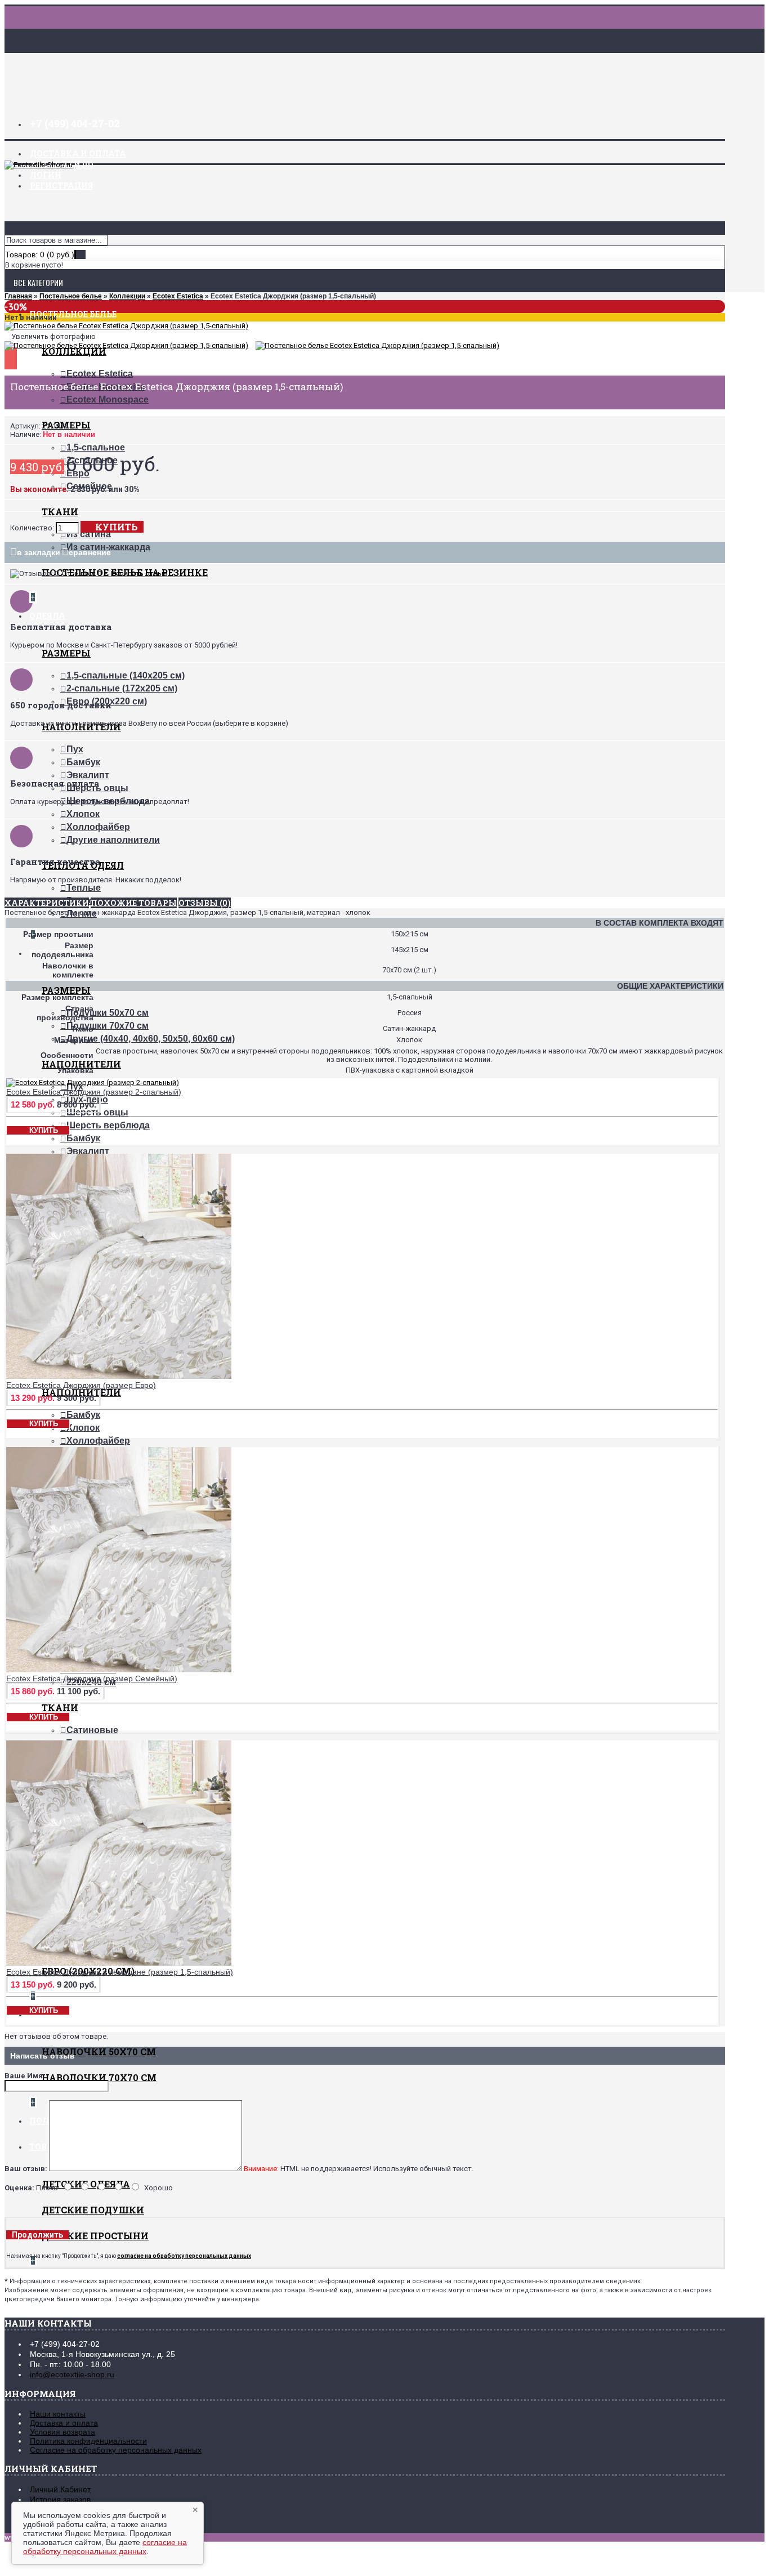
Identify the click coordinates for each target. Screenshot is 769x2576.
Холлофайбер (98, 827)
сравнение (90, 552)
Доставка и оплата (64, 2423)
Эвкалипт (88, 775)
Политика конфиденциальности (88, 2441)
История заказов (60, 2499)
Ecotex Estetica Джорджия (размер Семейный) (92, 1678)
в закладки (39, 552)
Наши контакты (58, 2414)
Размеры (66, 653)
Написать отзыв (139, 573)
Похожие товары (134, 903)
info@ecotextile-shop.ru (72, 2374)
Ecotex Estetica (100, 374)
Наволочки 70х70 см (99, 2077)
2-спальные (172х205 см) (122, 688)
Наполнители (81, 1064)
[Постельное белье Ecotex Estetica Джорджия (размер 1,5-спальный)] (126, 326)
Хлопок (83, 814)
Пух (75, 749)
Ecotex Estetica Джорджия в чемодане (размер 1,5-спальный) (120, 1972)
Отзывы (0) (205, 903)
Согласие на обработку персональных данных (116, 2450)
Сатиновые (92, 1730)
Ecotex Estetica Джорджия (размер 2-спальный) (94, 1092)
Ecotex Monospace (108, 399)
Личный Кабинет (60, 2489)
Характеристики (47, 903)
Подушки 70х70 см (108, 1026)
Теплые (84, 888)
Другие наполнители (113, 840)
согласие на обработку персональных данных (105, 2547)
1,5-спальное (96, 447)
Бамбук (83, 762)
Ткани (60, 512)
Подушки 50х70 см (108, 1013)
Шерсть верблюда (108, 1125)
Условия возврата (62, 2432)
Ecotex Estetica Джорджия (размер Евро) (81, 1385)
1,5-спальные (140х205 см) (126, 675)
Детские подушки (93, 2210)
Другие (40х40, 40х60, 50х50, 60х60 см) (151, 1039)
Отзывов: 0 (82, 573)
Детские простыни (95, 2236)
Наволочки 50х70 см (99, 2052)
